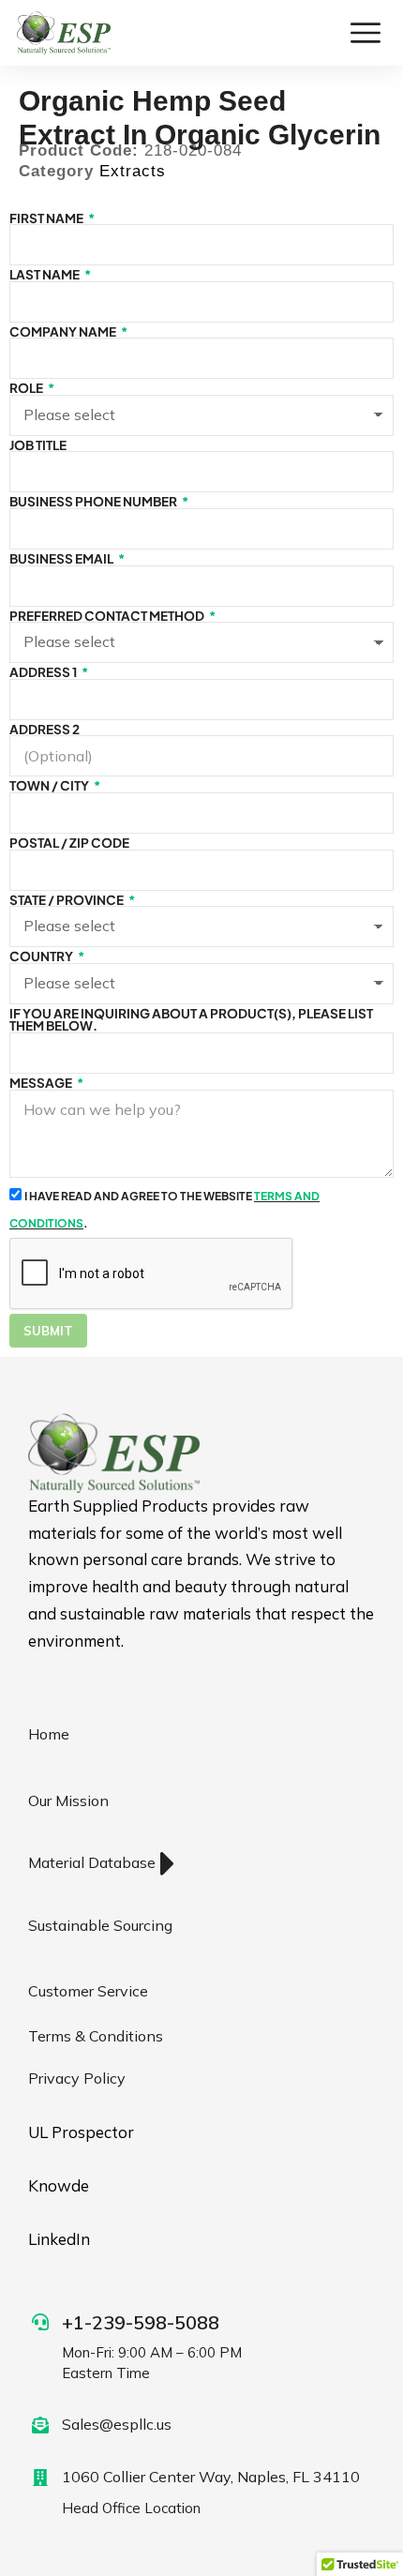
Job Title (38, 445)
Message (42, 1083)
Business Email (62, 559)
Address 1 (44, 672)
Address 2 (45, 730)
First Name (47, 218)
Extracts (133, 171)
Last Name (45, 275)
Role (27, 388)
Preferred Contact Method (108, 616)
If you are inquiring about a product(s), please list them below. (191, 1020)
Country (42, 957)
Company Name (64, 332)
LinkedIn (59, 2239)
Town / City (50, 786)
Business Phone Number (94, 502)
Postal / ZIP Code (69, 843)
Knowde (59, 2185)
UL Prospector (81, 2132)
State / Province (67, 900)
